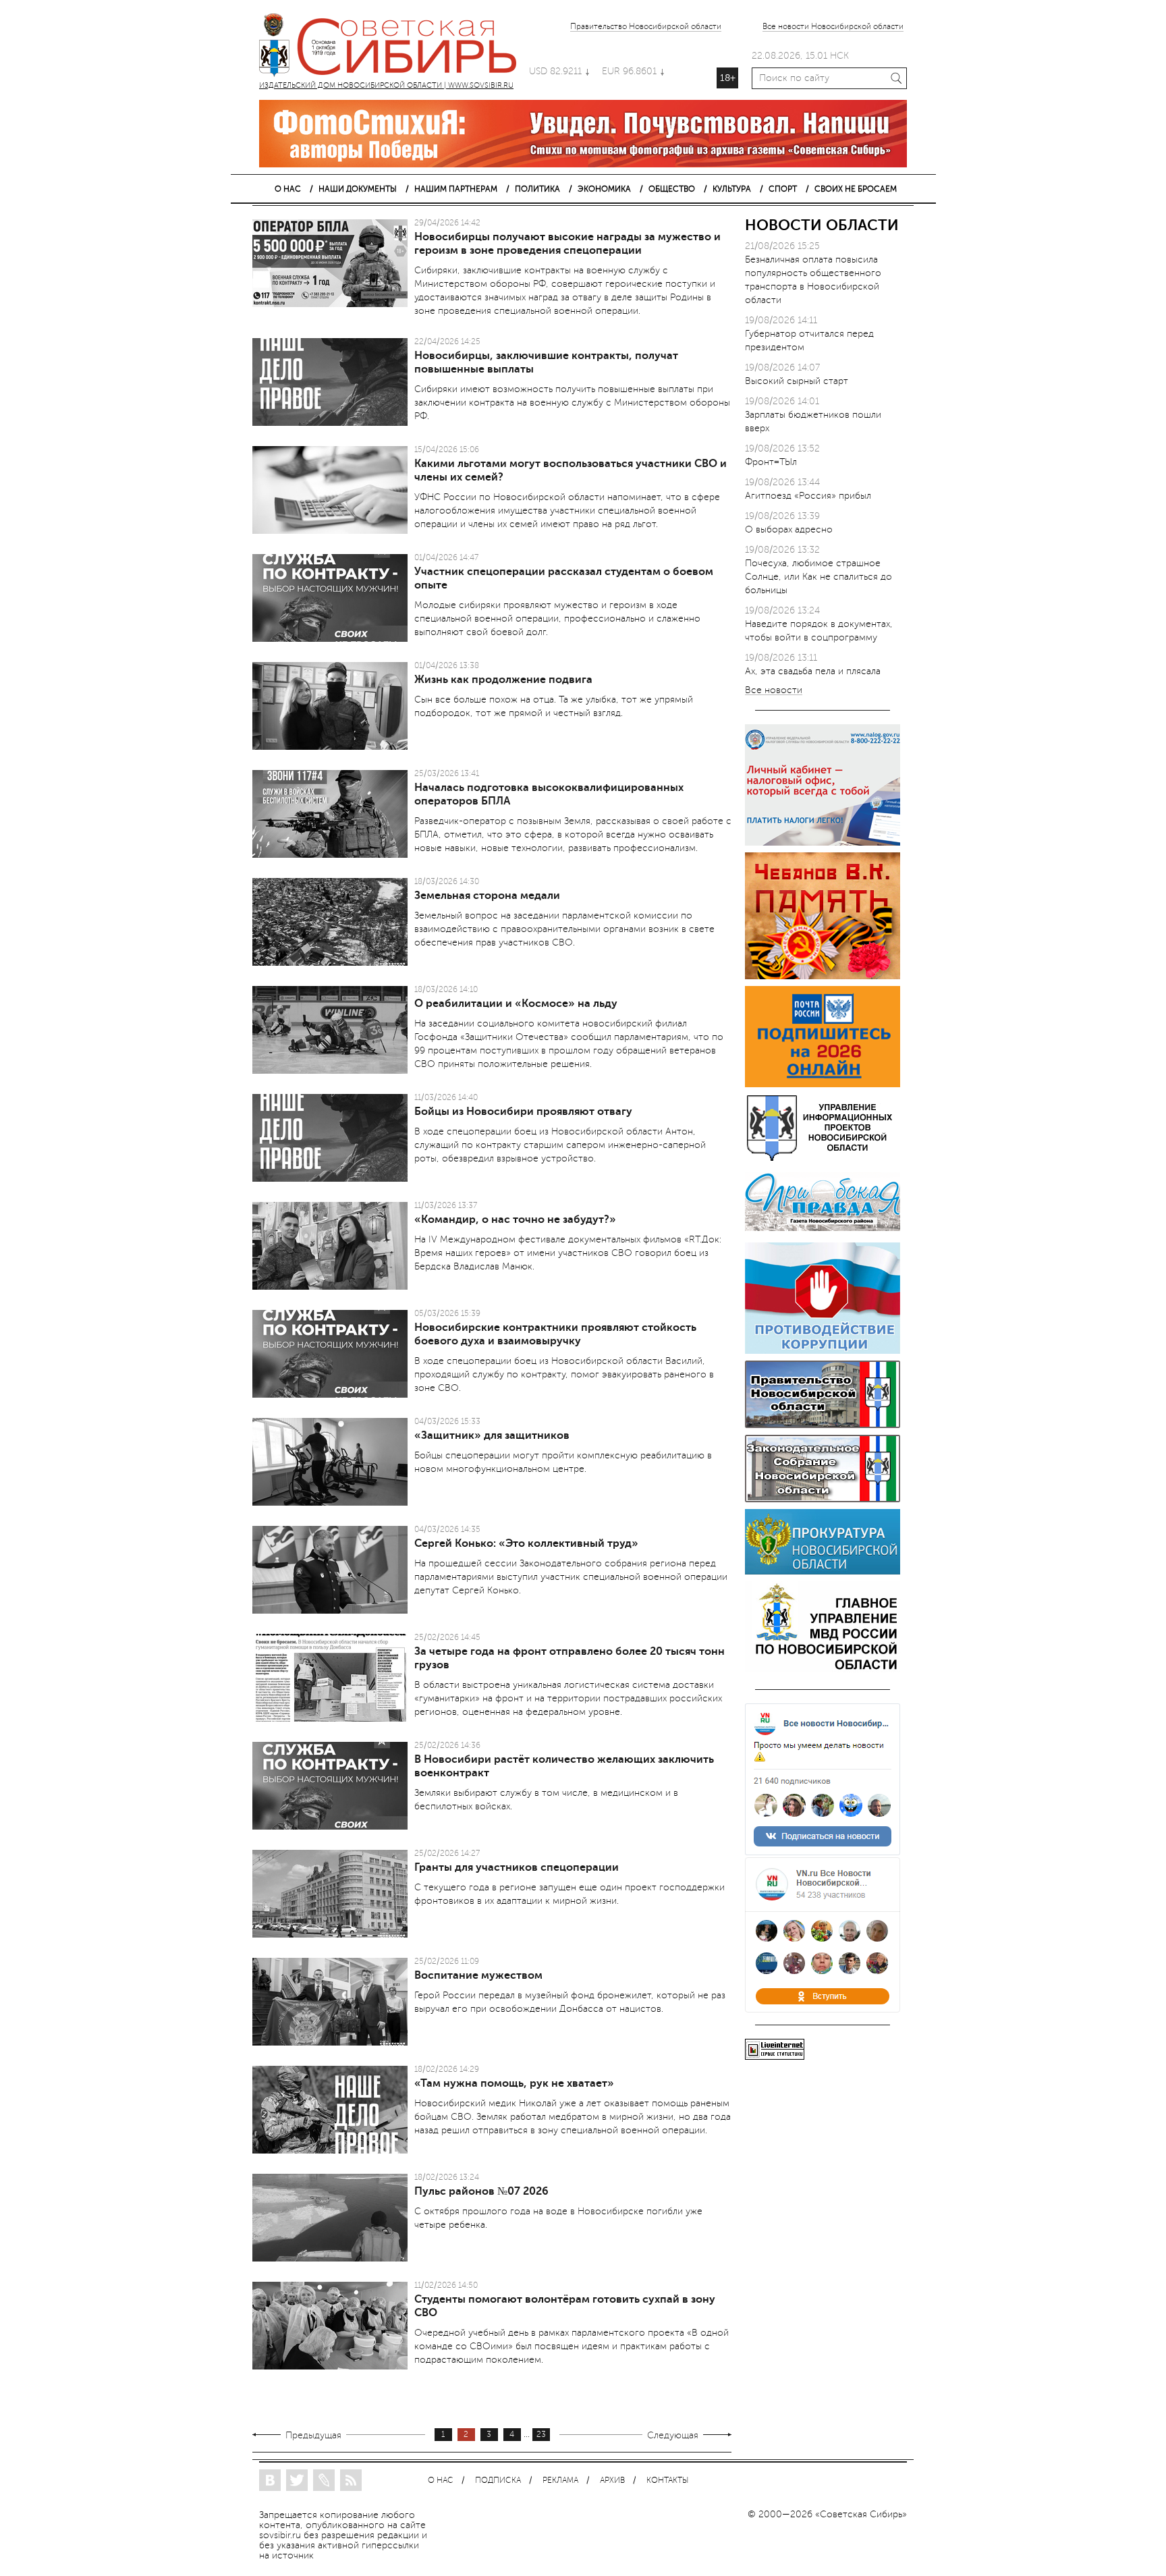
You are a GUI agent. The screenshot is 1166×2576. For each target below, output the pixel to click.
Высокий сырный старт (797, 381)
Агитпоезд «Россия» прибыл (808, 496)
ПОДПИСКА (498, 2481)
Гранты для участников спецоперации (517, 1867)
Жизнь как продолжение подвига (503, 680)
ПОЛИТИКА (537, 189)
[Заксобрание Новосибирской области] (823, 1499)
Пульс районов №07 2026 (481, 2191)
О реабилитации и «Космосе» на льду (516, 1004)
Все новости (774, 691)
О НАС (288, 189)
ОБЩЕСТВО (672, 189)
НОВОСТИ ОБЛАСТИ (822, 225)
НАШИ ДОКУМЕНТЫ (358, 189)
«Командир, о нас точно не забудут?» (515, 1220)
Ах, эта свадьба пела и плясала (813, 671)
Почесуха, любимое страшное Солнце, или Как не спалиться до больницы (818, 577)
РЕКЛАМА (560, 2481)
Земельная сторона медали (487, 896)
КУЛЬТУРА (732, 189)
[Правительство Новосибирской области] (823, 1425)
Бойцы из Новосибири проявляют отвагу (523, 1112)
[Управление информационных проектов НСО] (823, 1158)
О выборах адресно (789, 529)
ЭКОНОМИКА (604, 189)
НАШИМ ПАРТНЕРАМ (456, 189)
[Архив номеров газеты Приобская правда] (823, 1233)
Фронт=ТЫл (771, 462)
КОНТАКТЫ (667, 2481)
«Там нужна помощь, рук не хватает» (514, 2083)
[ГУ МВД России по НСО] (823, 1669)
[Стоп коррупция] (823, 1351)
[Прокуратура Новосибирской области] (823, 1571)
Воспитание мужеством (478, 1975)
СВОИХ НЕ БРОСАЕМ (856, 189)
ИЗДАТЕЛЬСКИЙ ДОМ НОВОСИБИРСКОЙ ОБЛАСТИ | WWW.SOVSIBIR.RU (394, 47)
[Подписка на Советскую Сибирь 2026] (823, 1084)
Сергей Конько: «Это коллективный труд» (526, 1543)
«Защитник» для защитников (492, 1435)
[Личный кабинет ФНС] (823, 843)
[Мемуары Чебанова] (823, 976)
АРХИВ (612, 2481)
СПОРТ (783, 189)
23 (541, 2435)
